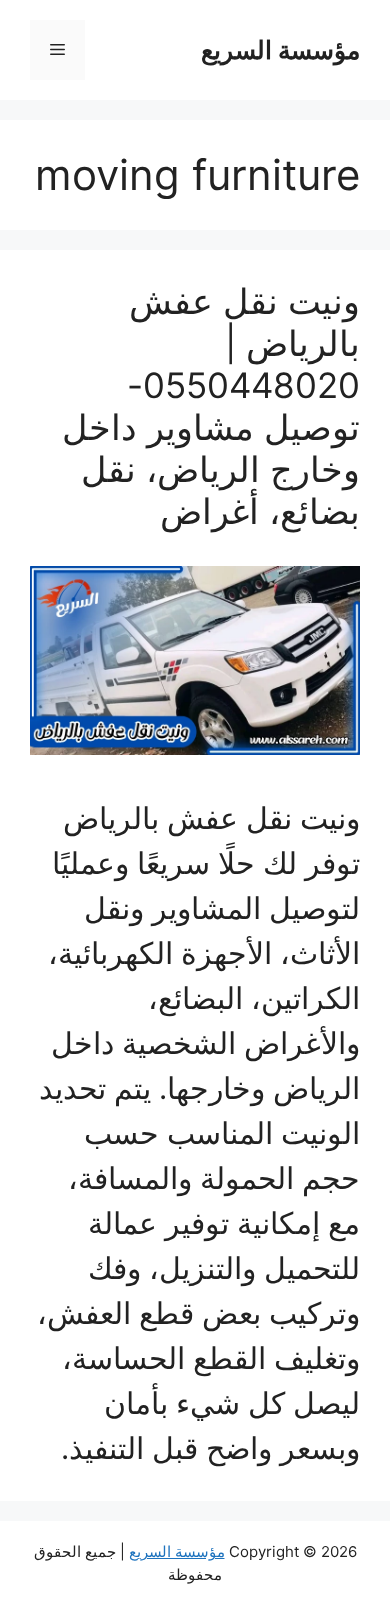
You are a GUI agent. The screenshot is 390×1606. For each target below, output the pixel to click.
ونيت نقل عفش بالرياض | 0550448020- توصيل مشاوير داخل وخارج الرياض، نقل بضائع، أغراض (211, 406)
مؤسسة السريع (280, 50)
